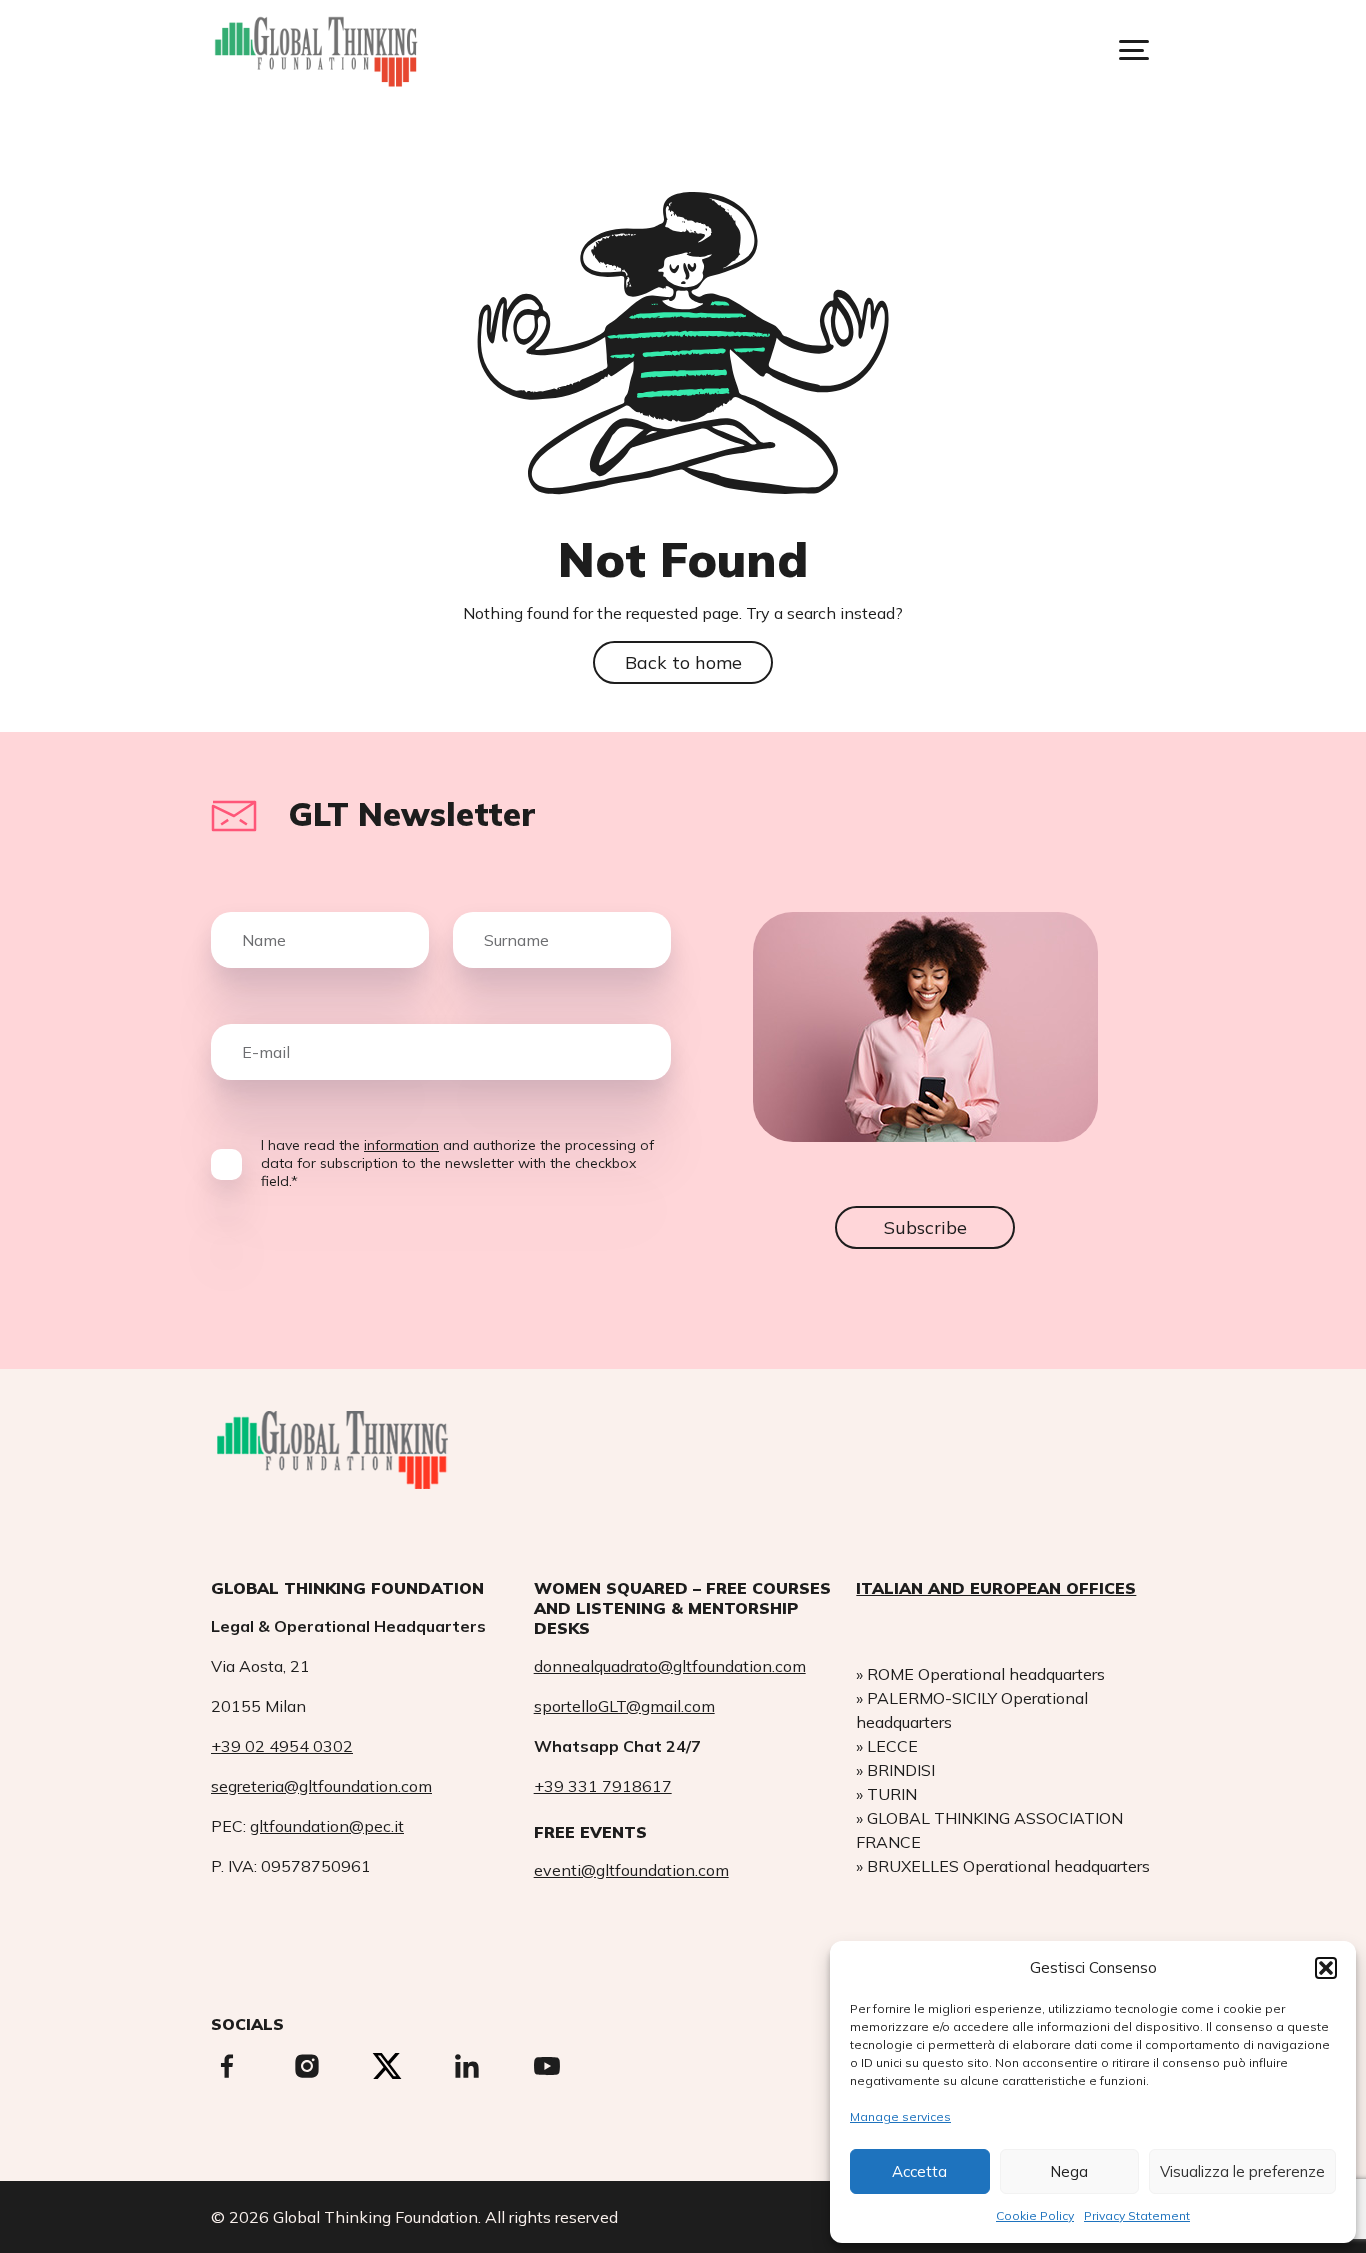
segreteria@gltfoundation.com (321, 1786)
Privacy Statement (1137, 2215)
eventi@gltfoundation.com (631, 1870)
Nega (1069, 2171)
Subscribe (925, 1227)
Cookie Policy (1035, 2215)
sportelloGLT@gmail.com (624, 1706)
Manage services (900, 2116)
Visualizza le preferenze (1242, 2171)
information (401, 1145)
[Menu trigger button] (1134, 50)
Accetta (919, 2171)
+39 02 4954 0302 (282, 1746)
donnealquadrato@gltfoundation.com (670, 1666)
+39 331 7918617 (603, 1786)
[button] (1326, 1968)
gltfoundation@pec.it (327, 1826)
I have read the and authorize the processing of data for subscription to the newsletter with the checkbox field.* (457, 1163)
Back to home (683, 662)
